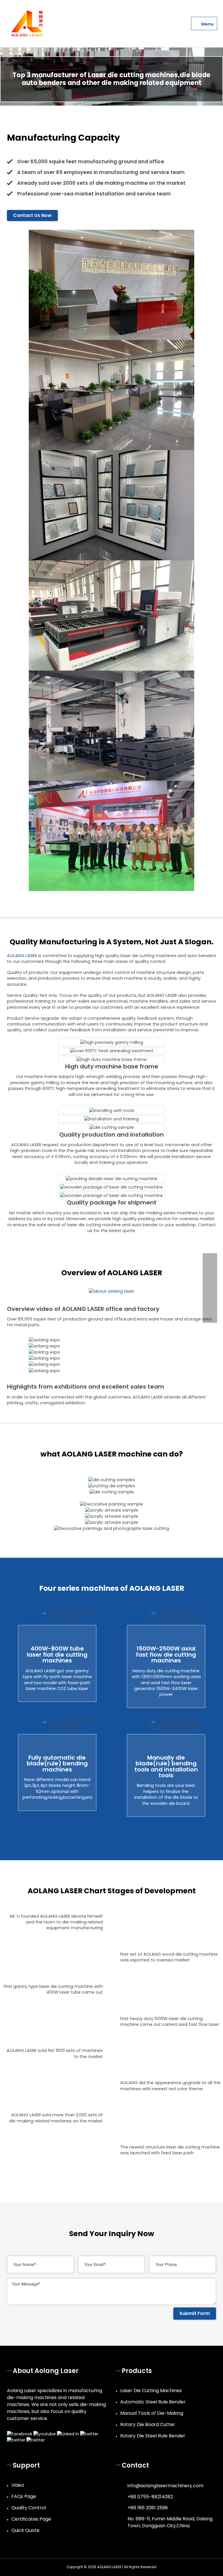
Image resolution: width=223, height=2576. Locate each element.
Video (18, 2485)
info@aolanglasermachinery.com (166, 2486)
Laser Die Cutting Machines (151, 2391)
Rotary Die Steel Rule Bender (153, 2436)
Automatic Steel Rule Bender (153, 2402)
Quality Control (29, 2508)
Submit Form (195, 2313)
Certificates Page (31, 2519)
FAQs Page (24, 2496)
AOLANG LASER (22, 956)
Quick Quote (25, 2530)
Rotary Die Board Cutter (148, 2424)
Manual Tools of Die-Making (152, 2413)
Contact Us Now (32, 215)
